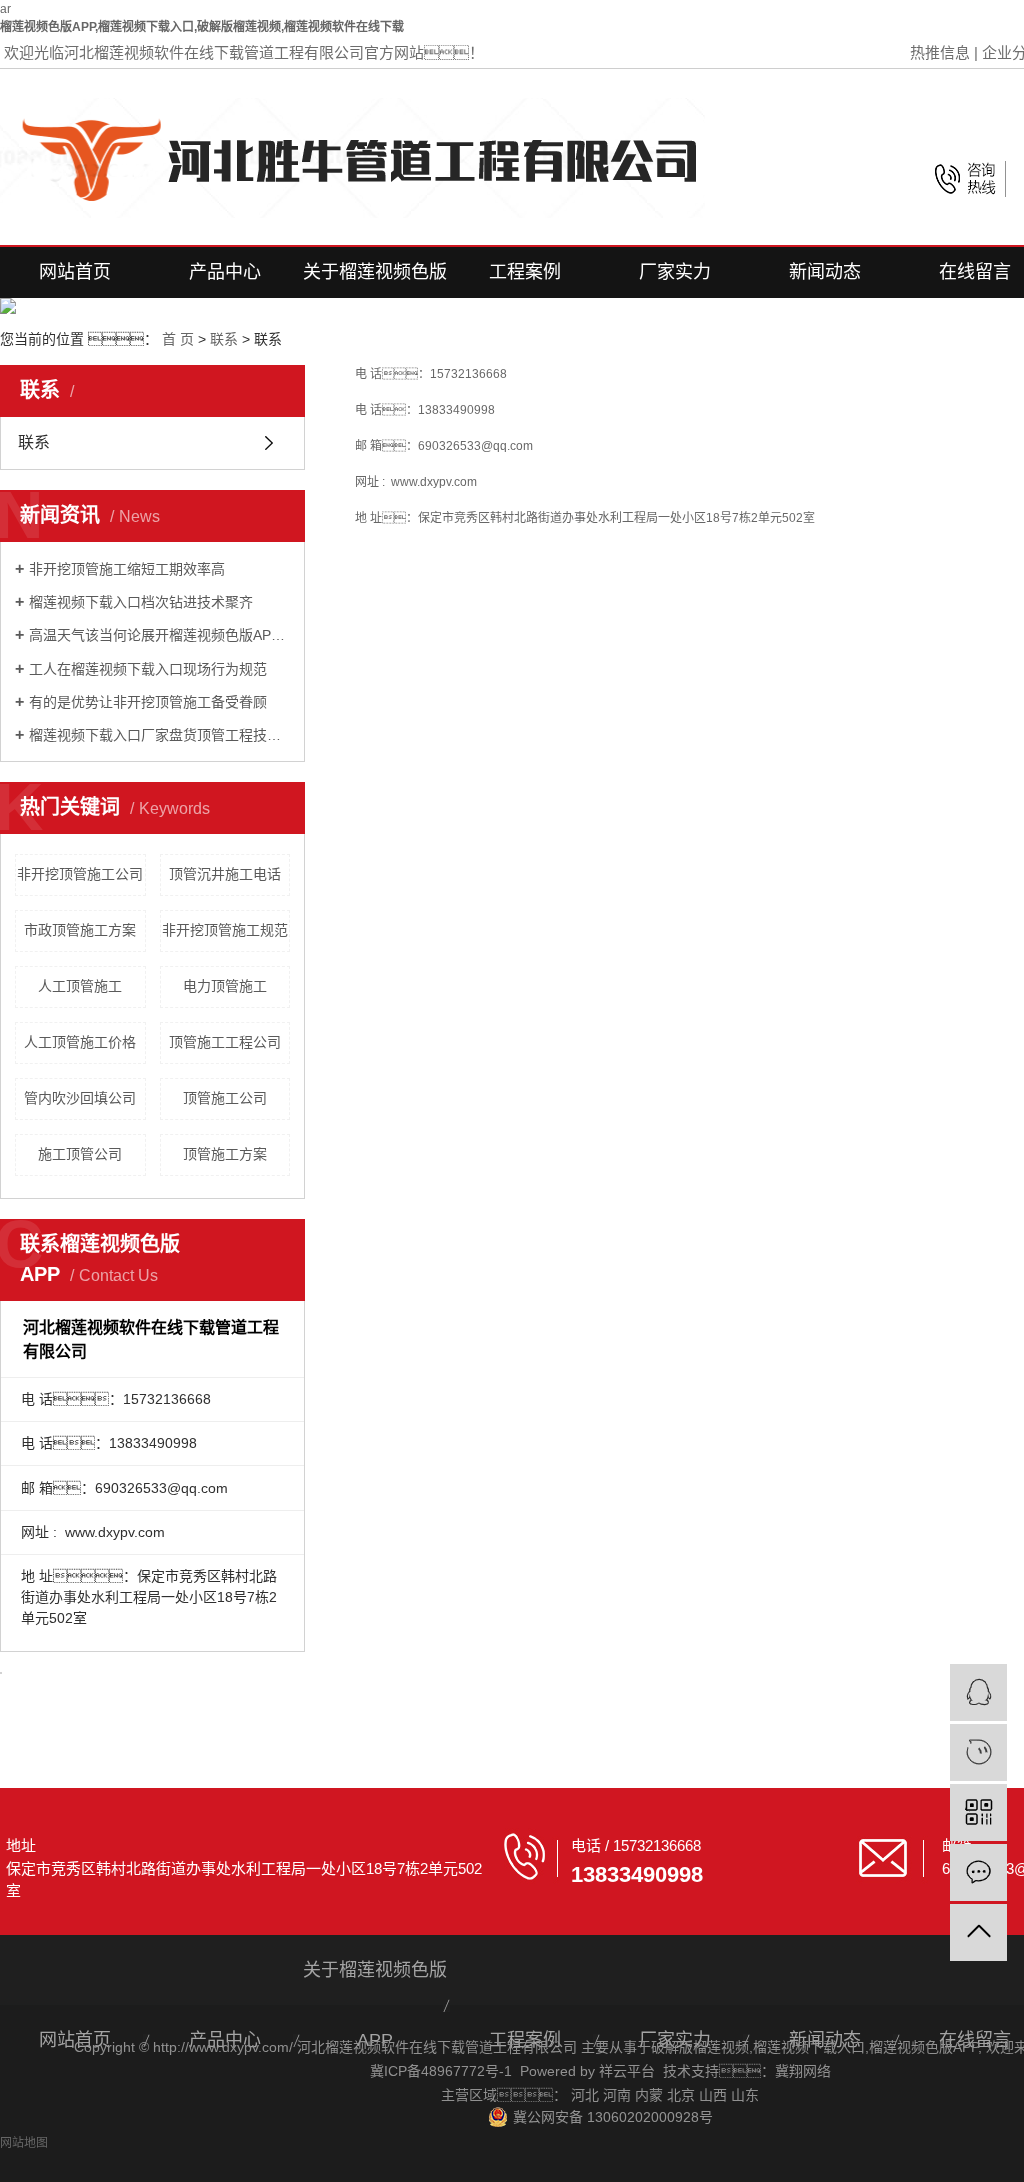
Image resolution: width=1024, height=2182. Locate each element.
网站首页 (75, 272)
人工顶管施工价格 (80, 1042)
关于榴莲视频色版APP (375, 280)
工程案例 (525, 272)
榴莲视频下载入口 (809, 2047)
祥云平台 (627, 2071)
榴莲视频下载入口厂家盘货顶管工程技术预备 (159, 735)
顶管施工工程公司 (225, 1042)
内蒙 (649, 2095)
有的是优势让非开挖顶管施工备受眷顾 (148, 702)
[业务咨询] (978, 1692)
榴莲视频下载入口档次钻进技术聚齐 (141, 602)
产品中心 (225, 272)
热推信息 (940, 52)
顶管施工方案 (225, 1154)
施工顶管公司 (80, 1154)
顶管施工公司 (225, 1098)
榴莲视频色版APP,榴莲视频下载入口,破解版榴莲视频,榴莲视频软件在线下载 (202, 27)
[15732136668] (978, 1752)
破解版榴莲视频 (700, 2047)
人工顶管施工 (80, 986)
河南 (617, 2095)
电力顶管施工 (225, 986)
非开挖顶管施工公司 (80, 874)
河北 (585, 2095)
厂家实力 (675, 272)
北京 (681, 2095)
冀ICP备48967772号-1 (441, 2071)
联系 (224, 339)
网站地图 (24, 2143)
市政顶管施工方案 (80, 930)
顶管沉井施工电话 (225, 874)
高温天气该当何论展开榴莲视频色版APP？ (159, 635)
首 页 (178, 339)
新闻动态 (825, 272)
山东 (745, 2095)
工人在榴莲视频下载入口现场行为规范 (148, 669)
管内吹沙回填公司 (80, 1098)
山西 (713, 2095)
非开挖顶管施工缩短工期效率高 (127, 569)
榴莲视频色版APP (923, 2047)
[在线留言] (978, 1872)
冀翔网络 (803, 2071)
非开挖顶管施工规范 (225, 930)
